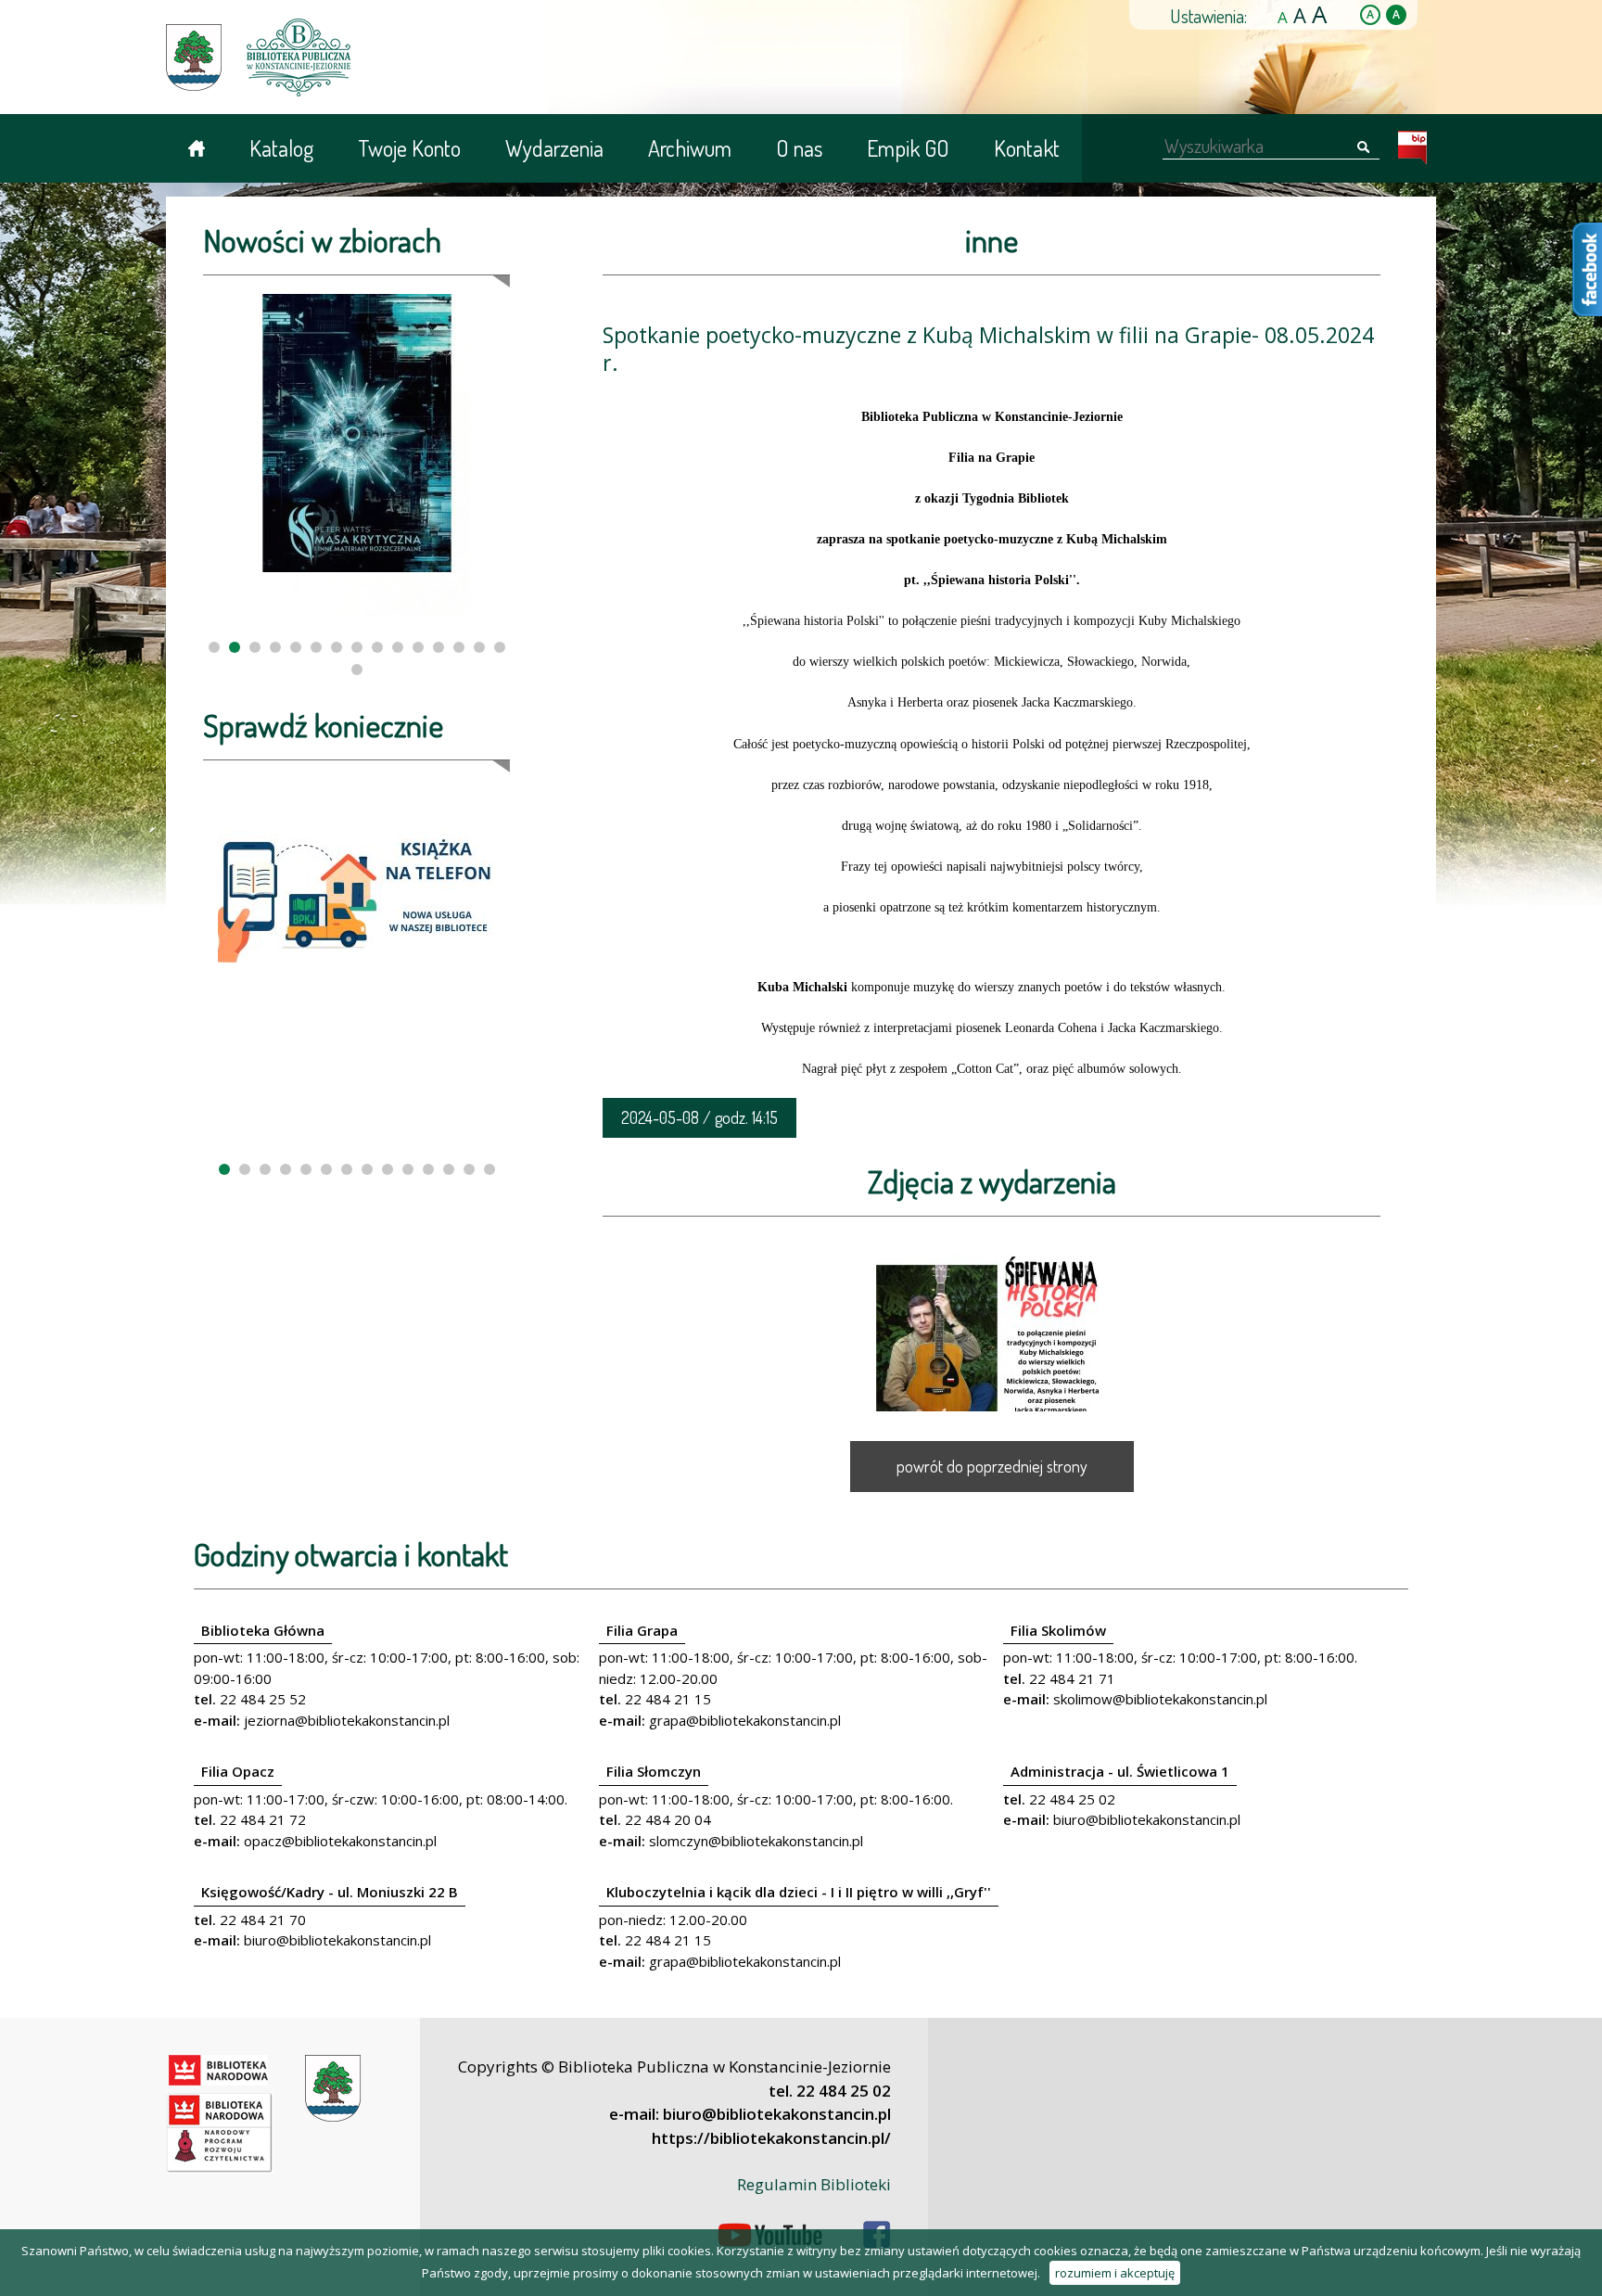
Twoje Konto (409, 148)
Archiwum (690, 148)
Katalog (281, 148)
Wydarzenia (554, 148)
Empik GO (908, 148)
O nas (799, 148)
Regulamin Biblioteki (814, 2184)
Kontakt (1027, 148)
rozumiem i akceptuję (1115, 2273)
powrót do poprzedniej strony (992, 1466)
